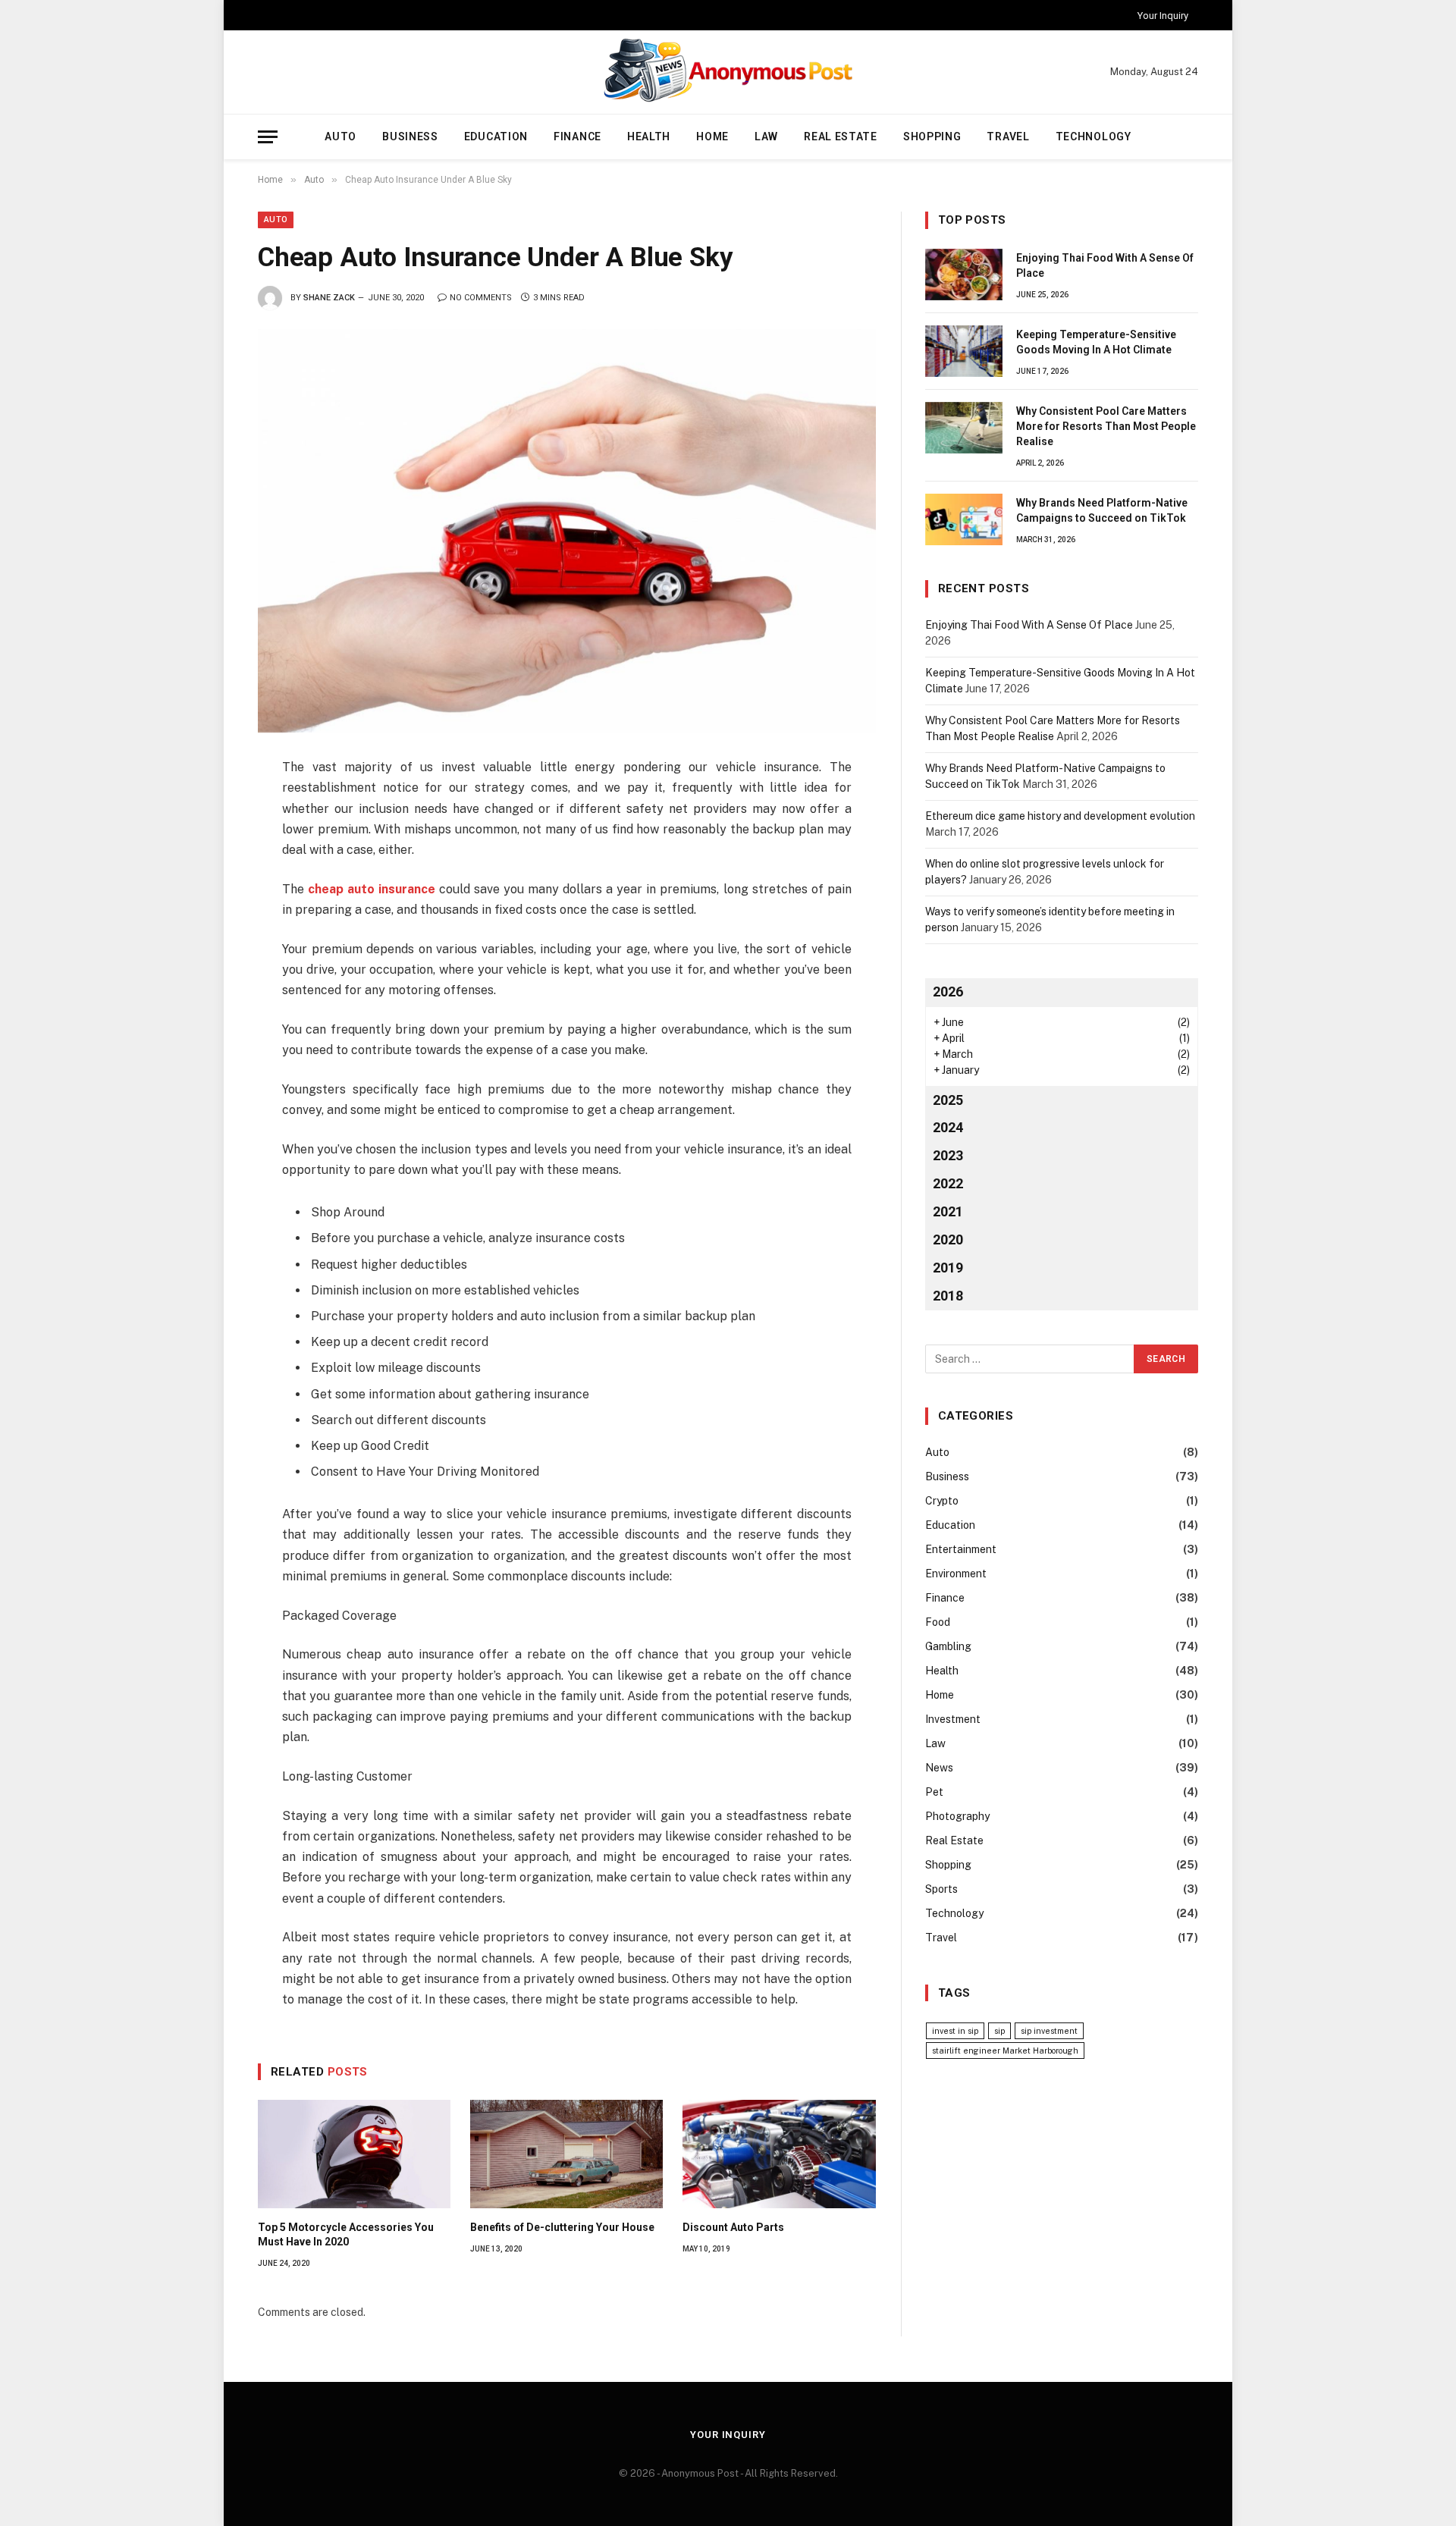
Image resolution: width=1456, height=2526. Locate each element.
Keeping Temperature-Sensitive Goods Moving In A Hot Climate (1096, 342)
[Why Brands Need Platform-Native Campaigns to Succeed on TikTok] (964, 519)
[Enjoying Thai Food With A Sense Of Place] (964, 275)
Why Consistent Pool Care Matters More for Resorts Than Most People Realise (1106, 426)
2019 (948, 1268)
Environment (956, 1574)
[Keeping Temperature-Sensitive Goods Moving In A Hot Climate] (964, 351)
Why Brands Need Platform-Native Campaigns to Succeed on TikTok (1102, 510)
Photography (957, 1816)
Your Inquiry (1163, 16)
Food (938, 1622)
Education (496, 136)
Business (410, 136)
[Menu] (268, 137)
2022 (948, 1183)
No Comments (481, 298)
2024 (948, 1127)
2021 (948, 1211)
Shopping (932, 136)
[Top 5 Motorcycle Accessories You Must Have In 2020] (354, 2154)
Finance (577, 136)
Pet (934, 1792)
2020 (948, 1239)
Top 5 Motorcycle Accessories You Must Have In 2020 (346, 2234)
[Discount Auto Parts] (779, 2154)
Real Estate (841, 136)
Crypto (942, 1501)
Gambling (948, 1646)
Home (712, 136)
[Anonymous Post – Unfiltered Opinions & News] (728, 72)
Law (766, 136)
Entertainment (961, 1549)
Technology (1094, 136)
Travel (1008, 136)
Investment (953, 1719)
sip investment (1049, 2031)
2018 (948, 1296)
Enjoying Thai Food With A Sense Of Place (1105, 265)
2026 (948, 992)
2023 (948, 1155)
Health (649, 136)
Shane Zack (329, 298)
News (939, 1768)
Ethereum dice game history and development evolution (1060, 816)
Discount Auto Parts (733, 2227)
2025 (948, 1100)
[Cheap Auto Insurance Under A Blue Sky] (567, 531)
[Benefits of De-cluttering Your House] (566, 2154)
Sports (941, 1889)
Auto (340, 136)
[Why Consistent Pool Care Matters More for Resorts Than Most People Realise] (964, 428)
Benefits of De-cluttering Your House (562, 2227)
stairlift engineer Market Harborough (1005, 2051)
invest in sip (955, 2031)
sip (999, 2031)
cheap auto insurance (372, 889)
